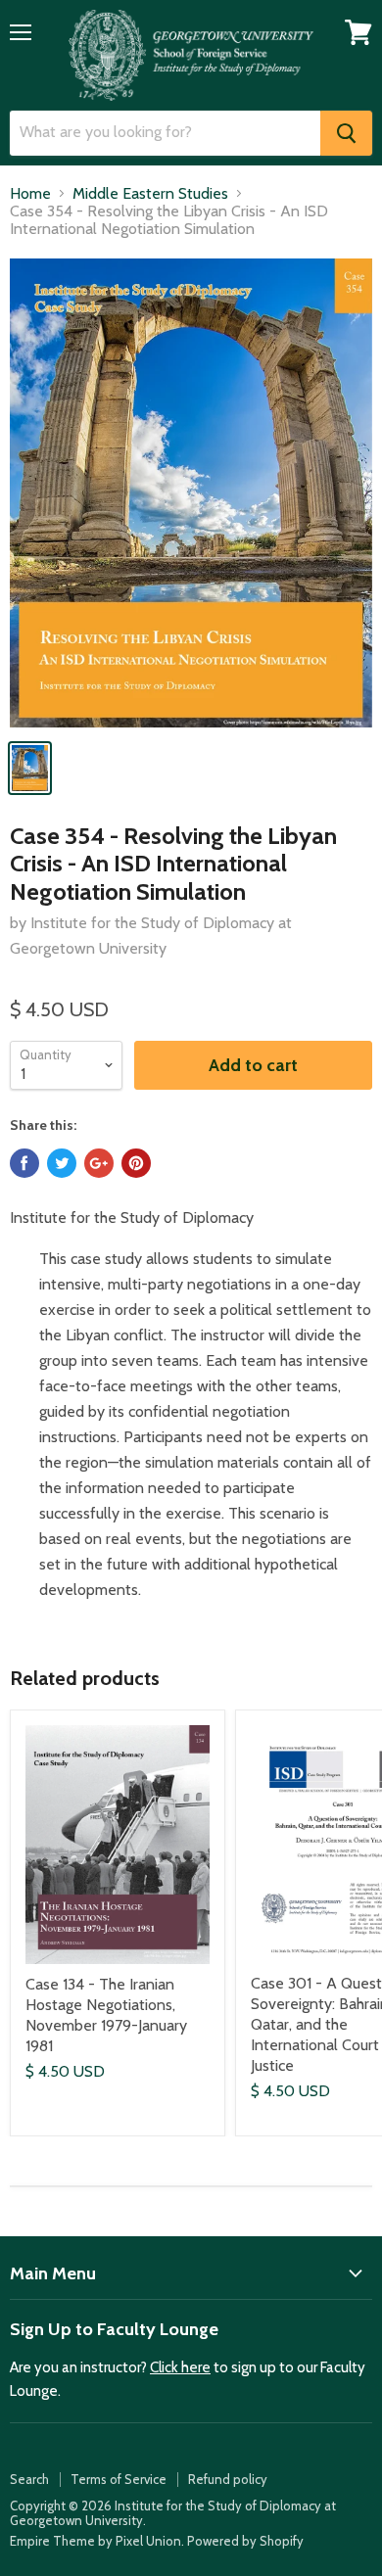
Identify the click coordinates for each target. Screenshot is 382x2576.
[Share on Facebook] (24, 1163)
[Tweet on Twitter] (62, 1163)
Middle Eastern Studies (150, 194)
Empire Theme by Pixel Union (95, 2541)
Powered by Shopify (245, 2541)
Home (30, 194)
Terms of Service (119, 2479)
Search (29, 2479)
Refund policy (228, 2479)
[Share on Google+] (99, 1163)
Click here (180, 2367)
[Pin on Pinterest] (136, 1163)
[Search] (346, 133)
